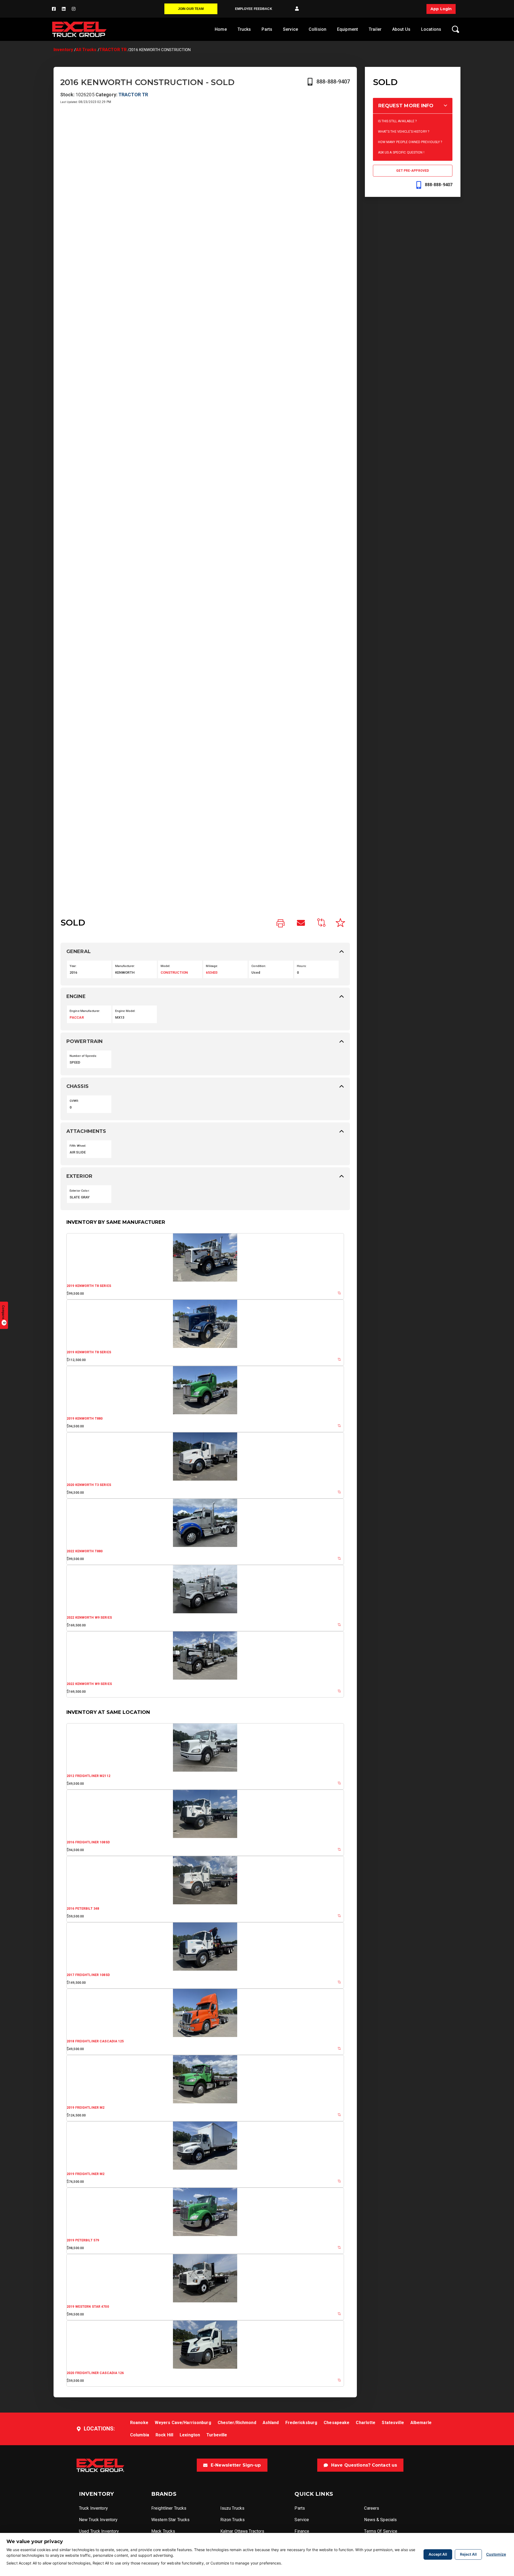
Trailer (375, 29)
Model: (166, 966)
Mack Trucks (163, 2531)
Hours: (302, 966)
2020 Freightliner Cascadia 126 (95, 2373)
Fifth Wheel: (78, 1146)
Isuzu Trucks (232, 2508)
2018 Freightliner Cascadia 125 (95, 2041)
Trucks (244, 29)
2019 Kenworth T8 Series (89, 1286)
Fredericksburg (301, 2423)
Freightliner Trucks (169, 2508)
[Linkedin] (64, 9)
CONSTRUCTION (174, 972)
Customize (496, 2554)
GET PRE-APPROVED (413, 171)
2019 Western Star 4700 (88, 2307)
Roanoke (139, 2423)
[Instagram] (74, 9)
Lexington (190, 2435)
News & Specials (380, 2520)
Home (221, 29)
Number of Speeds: (83, 1056)
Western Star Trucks (170, 2520)
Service (290, 29)
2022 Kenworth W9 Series (89, 1618)
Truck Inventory (93, 2508)
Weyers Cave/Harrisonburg (183, 2423)
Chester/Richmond (237, 2423)
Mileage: (212, 966)
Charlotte (366, 2423)
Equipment (347, 29)
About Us (401, 29)
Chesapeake (337, 2423)
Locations (431, 29)
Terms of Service (381, 2531)
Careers (372, 2508)
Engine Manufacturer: (85, 1011)
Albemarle (421, 2423)
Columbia (140, 2435)
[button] (297, 9)
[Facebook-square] (54, 9)
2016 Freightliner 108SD (88, 1842)
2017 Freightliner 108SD (88, 1975)
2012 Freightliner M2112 (88, 1776)
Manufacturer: (125, 966)
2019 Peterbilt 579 (83, 2240)
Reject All (468, 2554)
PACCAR (77, 1017)
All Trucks (86, 50)
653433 (212, 972)
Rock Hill (164, 2435)
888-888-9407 (333, 82)
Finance (302, 2531)
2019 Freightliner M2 (86, 2108)
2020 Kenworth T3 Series (89, 1485)
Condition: (259, 966)
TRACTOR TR (113, 50)
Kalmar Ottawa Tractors (242, 2531)
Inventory (63, 50)
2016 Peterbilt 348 (83, 1909)
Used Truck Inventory (99, 2531)
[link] (281, 924)
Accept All (438, 2554)
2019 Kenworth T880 (85, 1419)
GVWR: (74, 1101)
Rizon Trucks (233, 2520)
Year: (73, 966)
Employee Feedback (254, 9)
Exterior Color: (80, 1191)
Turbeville (217, 2435)
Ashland (271, 2423)
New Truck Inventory (98, 2520)
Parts (267, 29)
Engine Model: (125, 1011)
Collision (318, 29)
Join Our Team (191, 9)
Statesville (393, 2423)
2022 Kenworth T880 (85, 1551)
